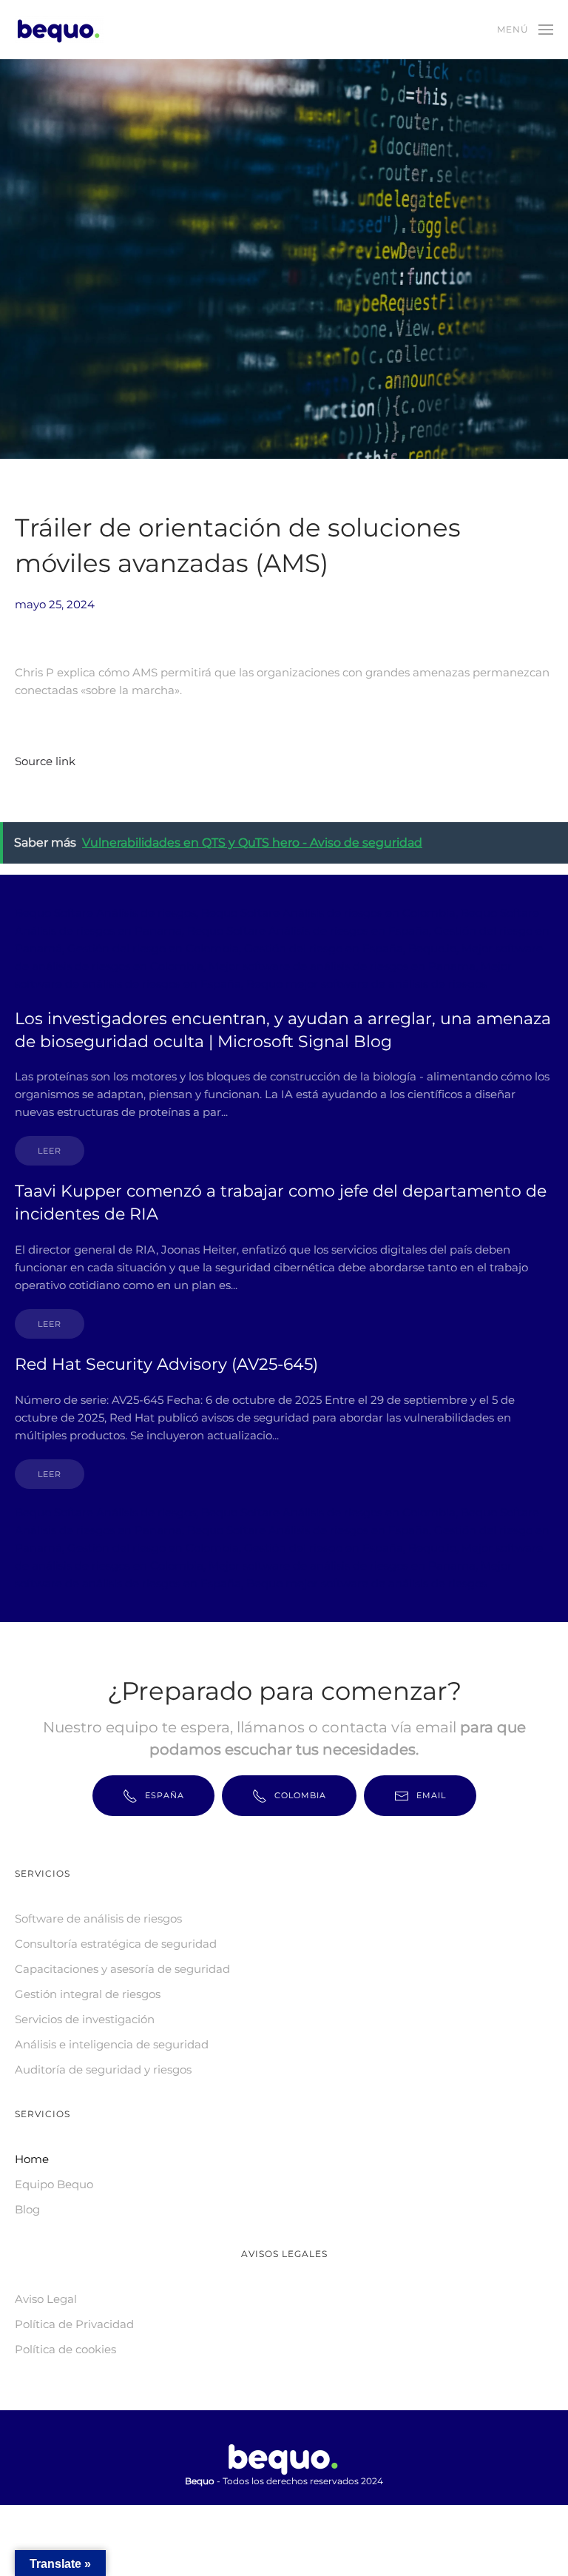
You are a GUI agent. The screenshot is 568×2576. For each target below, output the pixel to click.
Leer (50, 1151)
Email (431, 1795)
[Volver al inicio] (61, 30)
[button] (525, 30)
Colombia (300, 1795)
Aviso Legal (46, 2299)
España (165, 1795)
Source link (45, 761)
